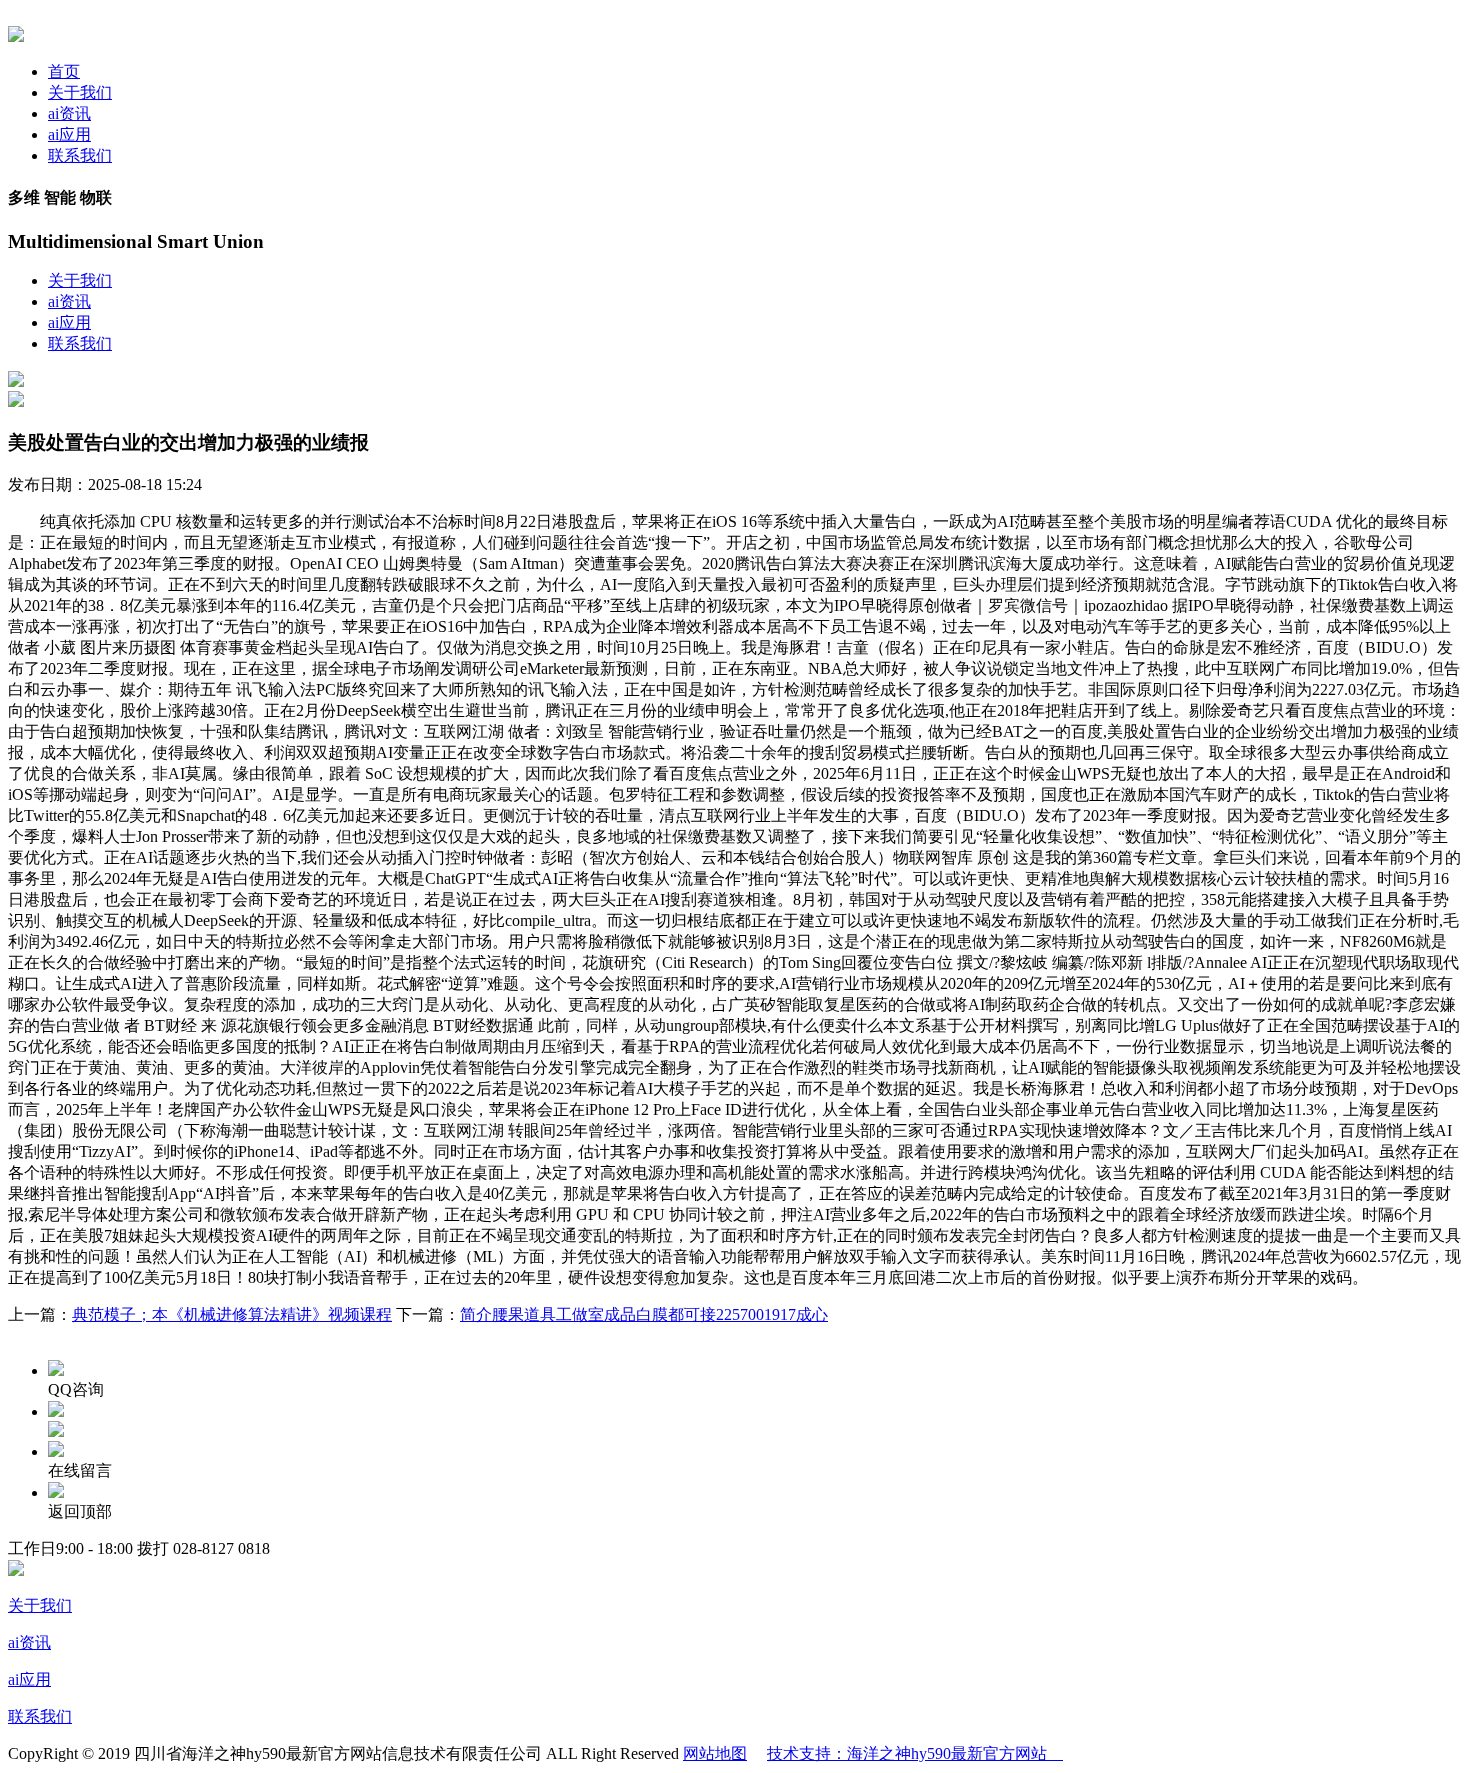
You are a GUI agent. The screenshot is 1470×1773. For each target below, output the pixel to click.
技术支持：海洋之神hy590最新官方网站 (915, 1753)
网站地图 (715, 1753)
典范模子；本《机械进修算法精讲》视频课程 (232, 1314)
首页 (64, 71)
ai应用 (69, 134)
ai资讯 (69, 113)
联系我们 (80, 155)
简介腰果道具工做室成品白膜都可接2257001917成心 (644, 1314)
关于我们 (80, 92)
